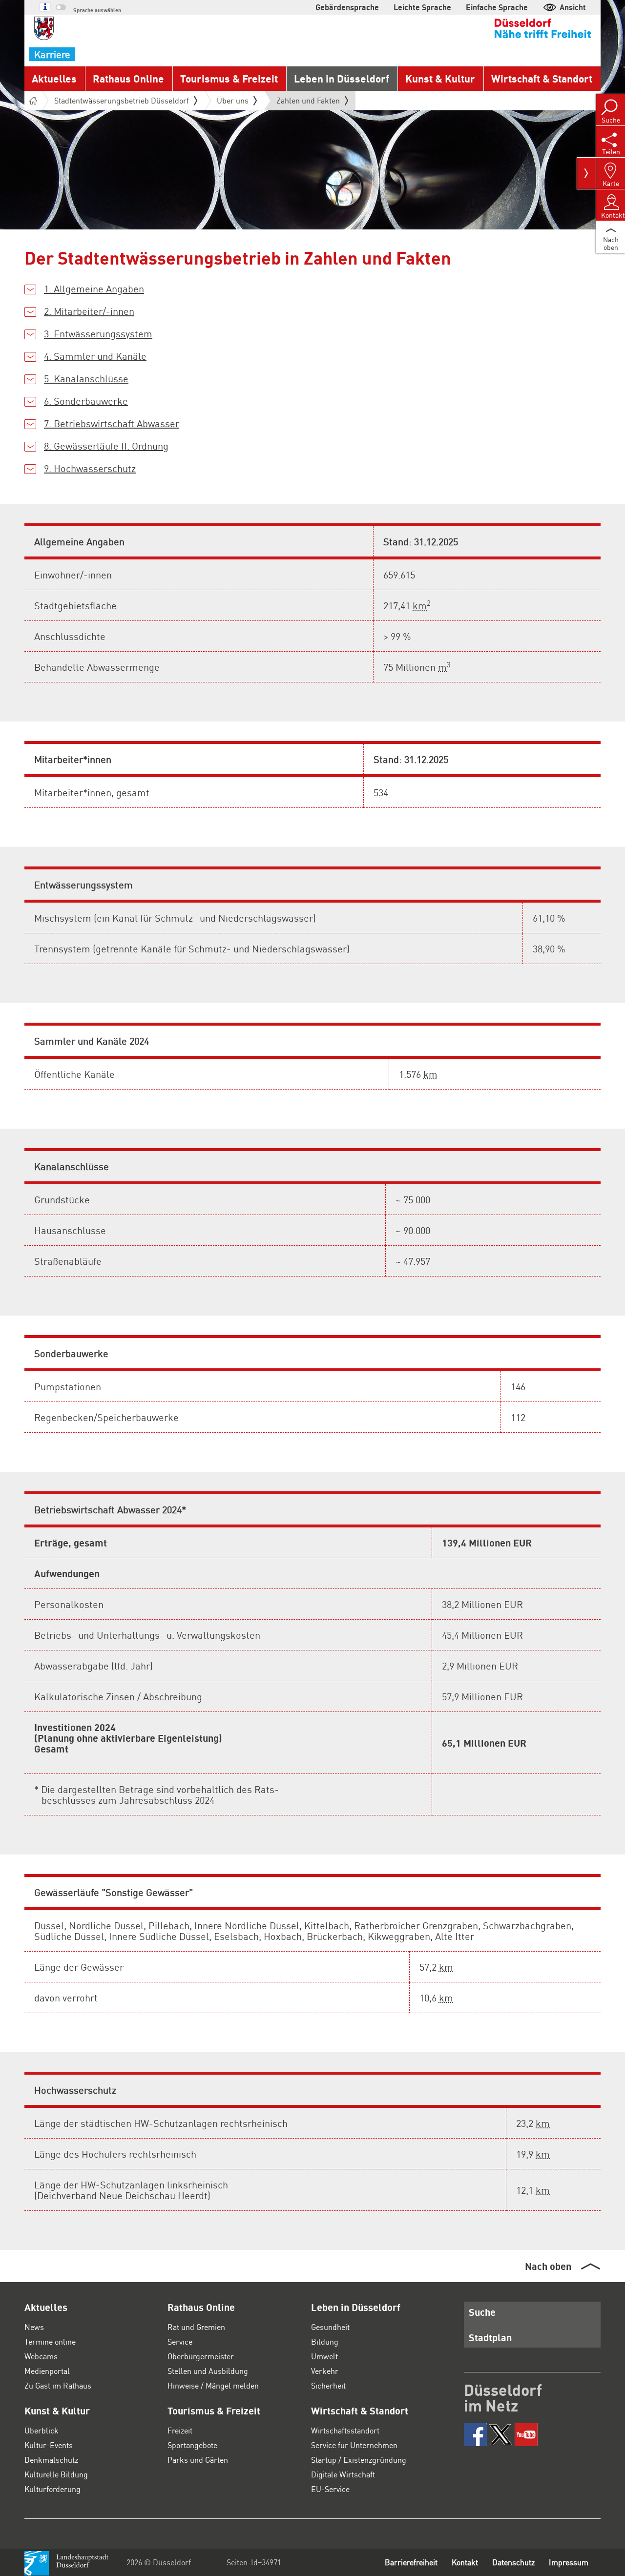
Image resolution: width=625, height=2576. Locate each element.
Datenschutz (513, 2562)
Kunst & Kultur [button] (440, 78)
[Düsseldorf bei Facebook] (475, 2435)
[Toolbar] (586, 173)
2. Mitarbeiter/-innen (89, 311)
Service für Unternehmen (354, 2445)
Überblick (42, 2430)
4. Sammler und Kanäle (95, 356)
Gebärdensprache (347, 7)
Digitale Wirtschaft (343, 2474)
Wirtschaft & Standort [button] (542, 78)
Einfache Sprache (497, 7)
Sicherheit (328, 2385)
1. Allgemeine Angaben (94, 289)
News (34, 2327)
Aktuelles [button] (54, 78)
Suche (482, 2312)
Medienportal (47, 2371)
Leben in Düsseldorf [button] (342, 78)
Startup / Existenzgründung (359, 2460)
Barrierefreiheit (411, 2562)
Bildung (325, 2341)
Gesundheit (330, 2327)
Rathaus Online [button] (128, 78)
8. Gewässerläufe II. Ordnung (106, 446)
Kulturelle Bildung (56, 2474)
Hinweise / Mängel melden (213, 2385)
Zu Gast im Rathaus (58, 2385)
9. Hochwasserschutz (90, 468)
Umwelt (324, 2356)
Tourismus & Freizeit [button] (229, 78)
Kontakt (465, 2562)
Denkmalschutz (51, 2460)
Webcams (41, 2356)
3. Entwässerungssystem (98, 333)
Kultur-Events (49, 2445)
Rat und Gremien (196, 2327)
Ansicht (573, 7)
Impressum (569, 2562)
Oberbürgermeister (201, 2356)
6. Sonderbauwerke (86, 401)
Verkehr (325, 2371)
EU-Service (330, 2489)
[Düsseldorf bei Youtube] (526, 2435)
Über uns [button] (233, 100)
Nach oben (548, 2266)
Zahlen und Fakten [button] (308, 103)
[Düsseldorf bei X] (501, 2435)
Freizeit (180, 2430)
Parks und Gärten (198, 2460)
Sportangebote (192, 2445)
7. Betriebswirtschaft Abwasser (112, 423)
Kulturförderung (52, 2489)
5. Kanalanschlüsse (86, 378)
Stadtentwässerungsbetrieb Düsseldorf (122, 100)
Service (180, 2341)
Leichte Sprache (422, 7)
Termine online (50, 2341)
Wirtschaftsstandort (345, 2430)
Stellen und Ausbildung (208, 2371)
